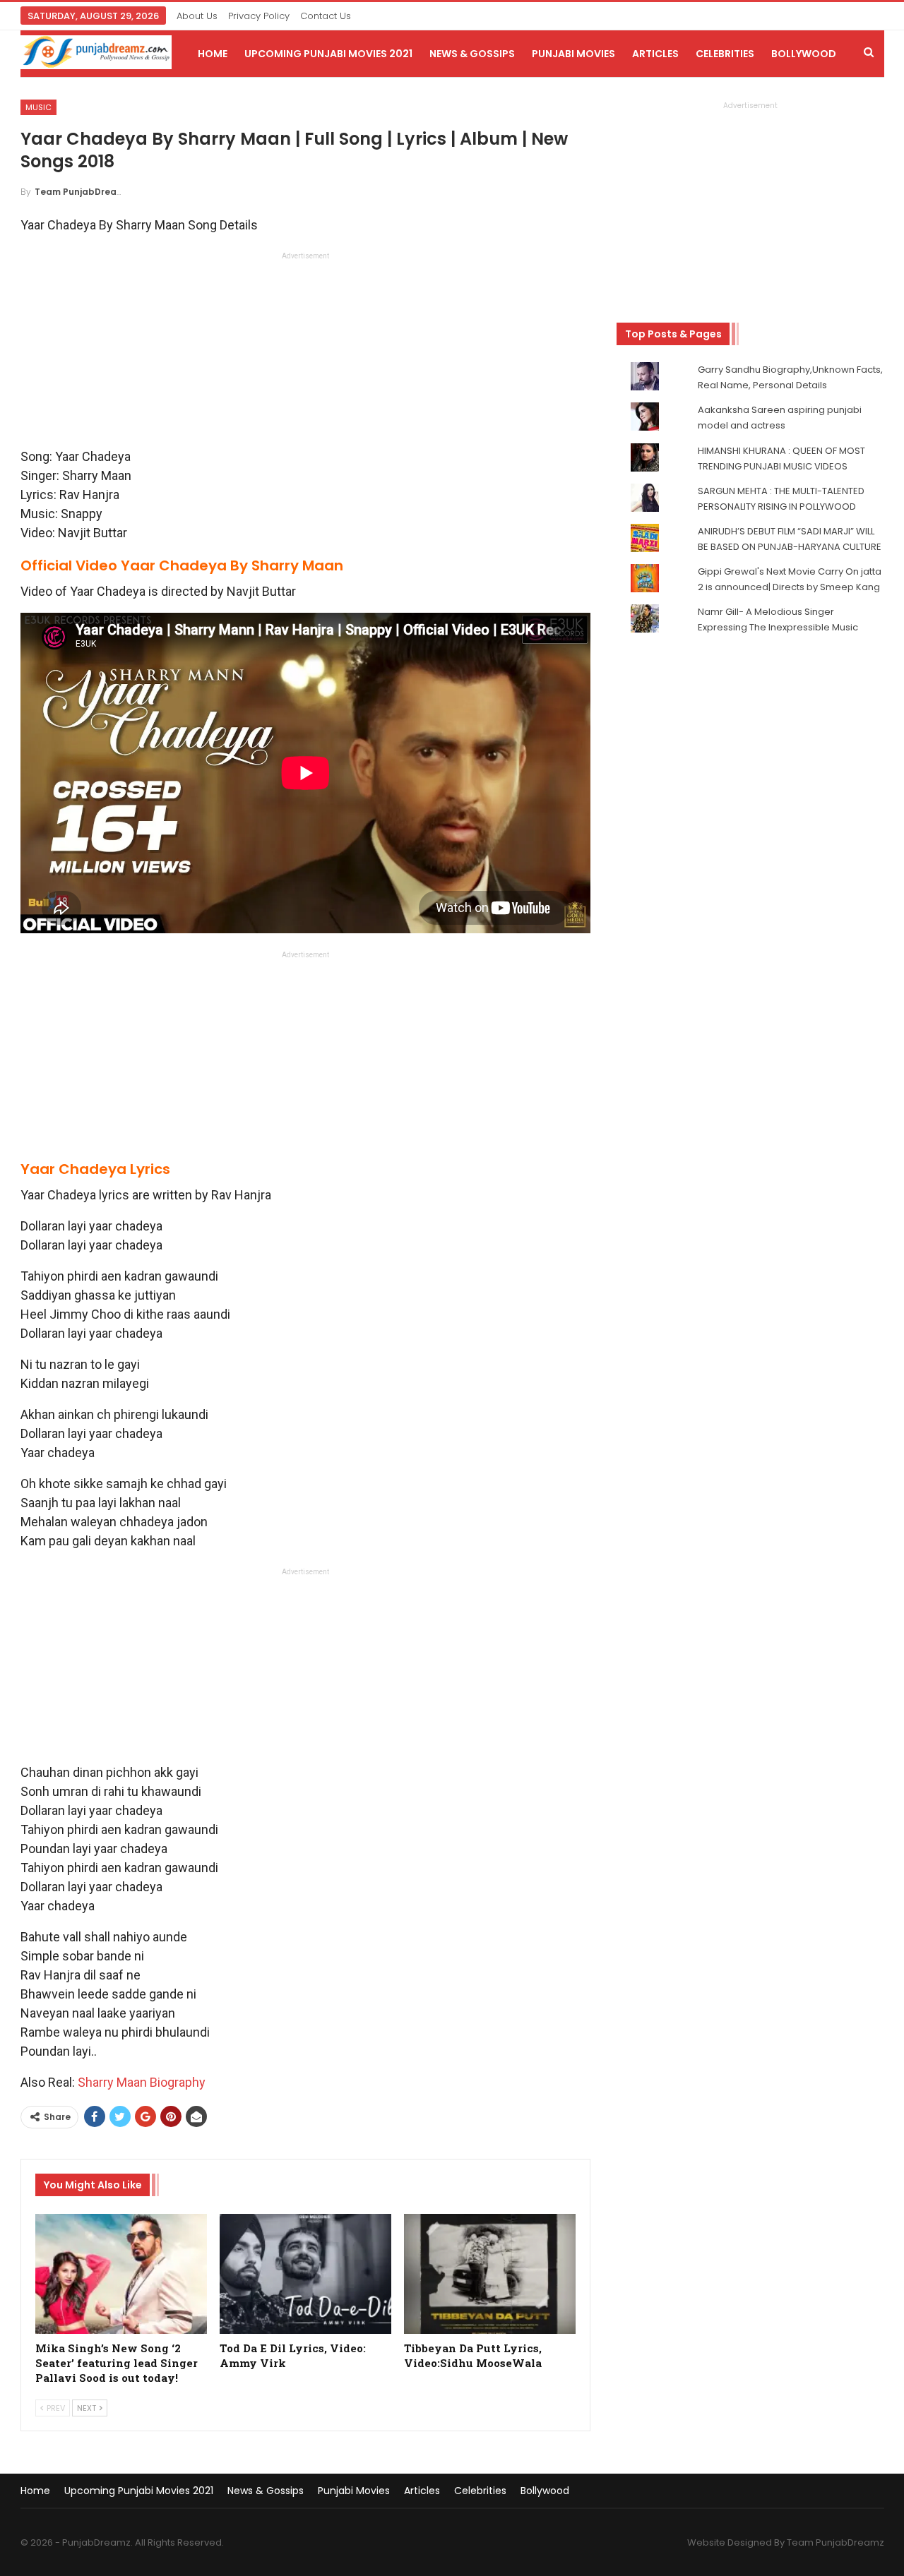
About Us (197, 16)
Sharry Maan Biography (142, 2082)
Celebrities (725, 54)
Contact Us (326, 16)
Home (213, 54)
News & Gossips (472, 54)
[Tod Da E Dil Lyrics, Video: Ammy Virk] (305, 2274)
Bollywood (804, 54)
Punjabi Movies (573, 54)
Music (38, 107)
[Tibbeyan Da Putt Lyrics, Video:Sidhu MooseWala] (490, 2274)
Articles (655, 54)
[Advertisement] (305, 354)
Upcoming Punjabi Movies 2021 (328, 54)
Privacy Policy (259, 16)
